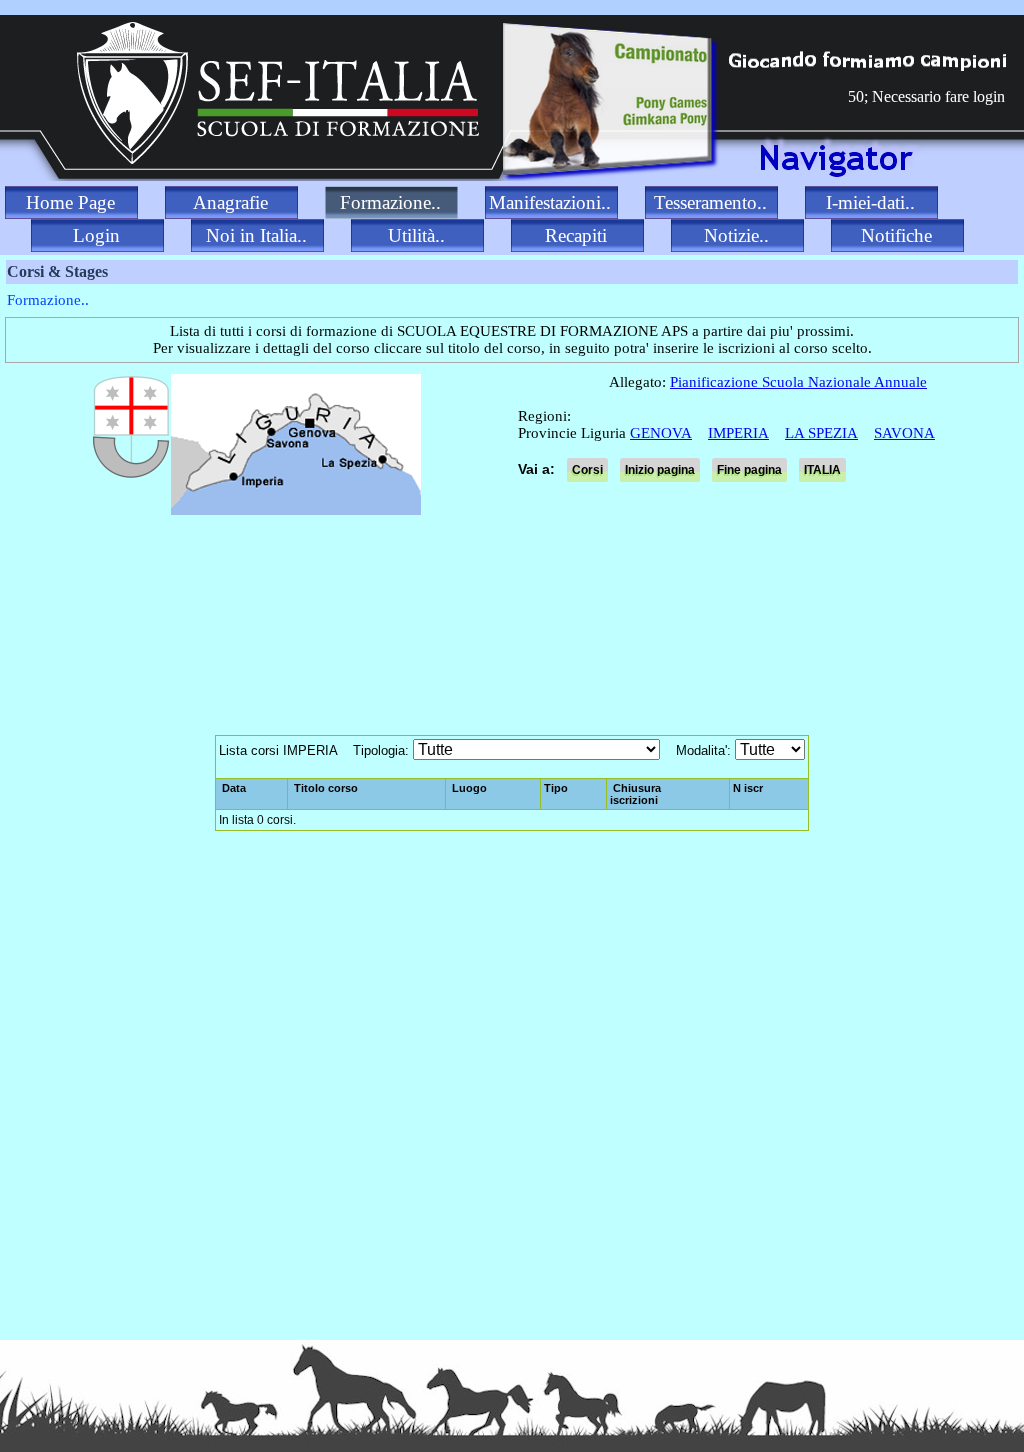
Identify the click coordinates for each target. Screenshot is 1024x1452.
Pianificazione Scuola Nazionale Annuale (798, 382)
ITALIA (822, 470)
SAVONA (904, 433)
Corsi (587, 470)
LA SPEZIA (821, 433)
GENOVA (661, 433)
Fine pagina (749, 470)
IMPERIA (738, 433)
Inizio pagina (660, 470)
